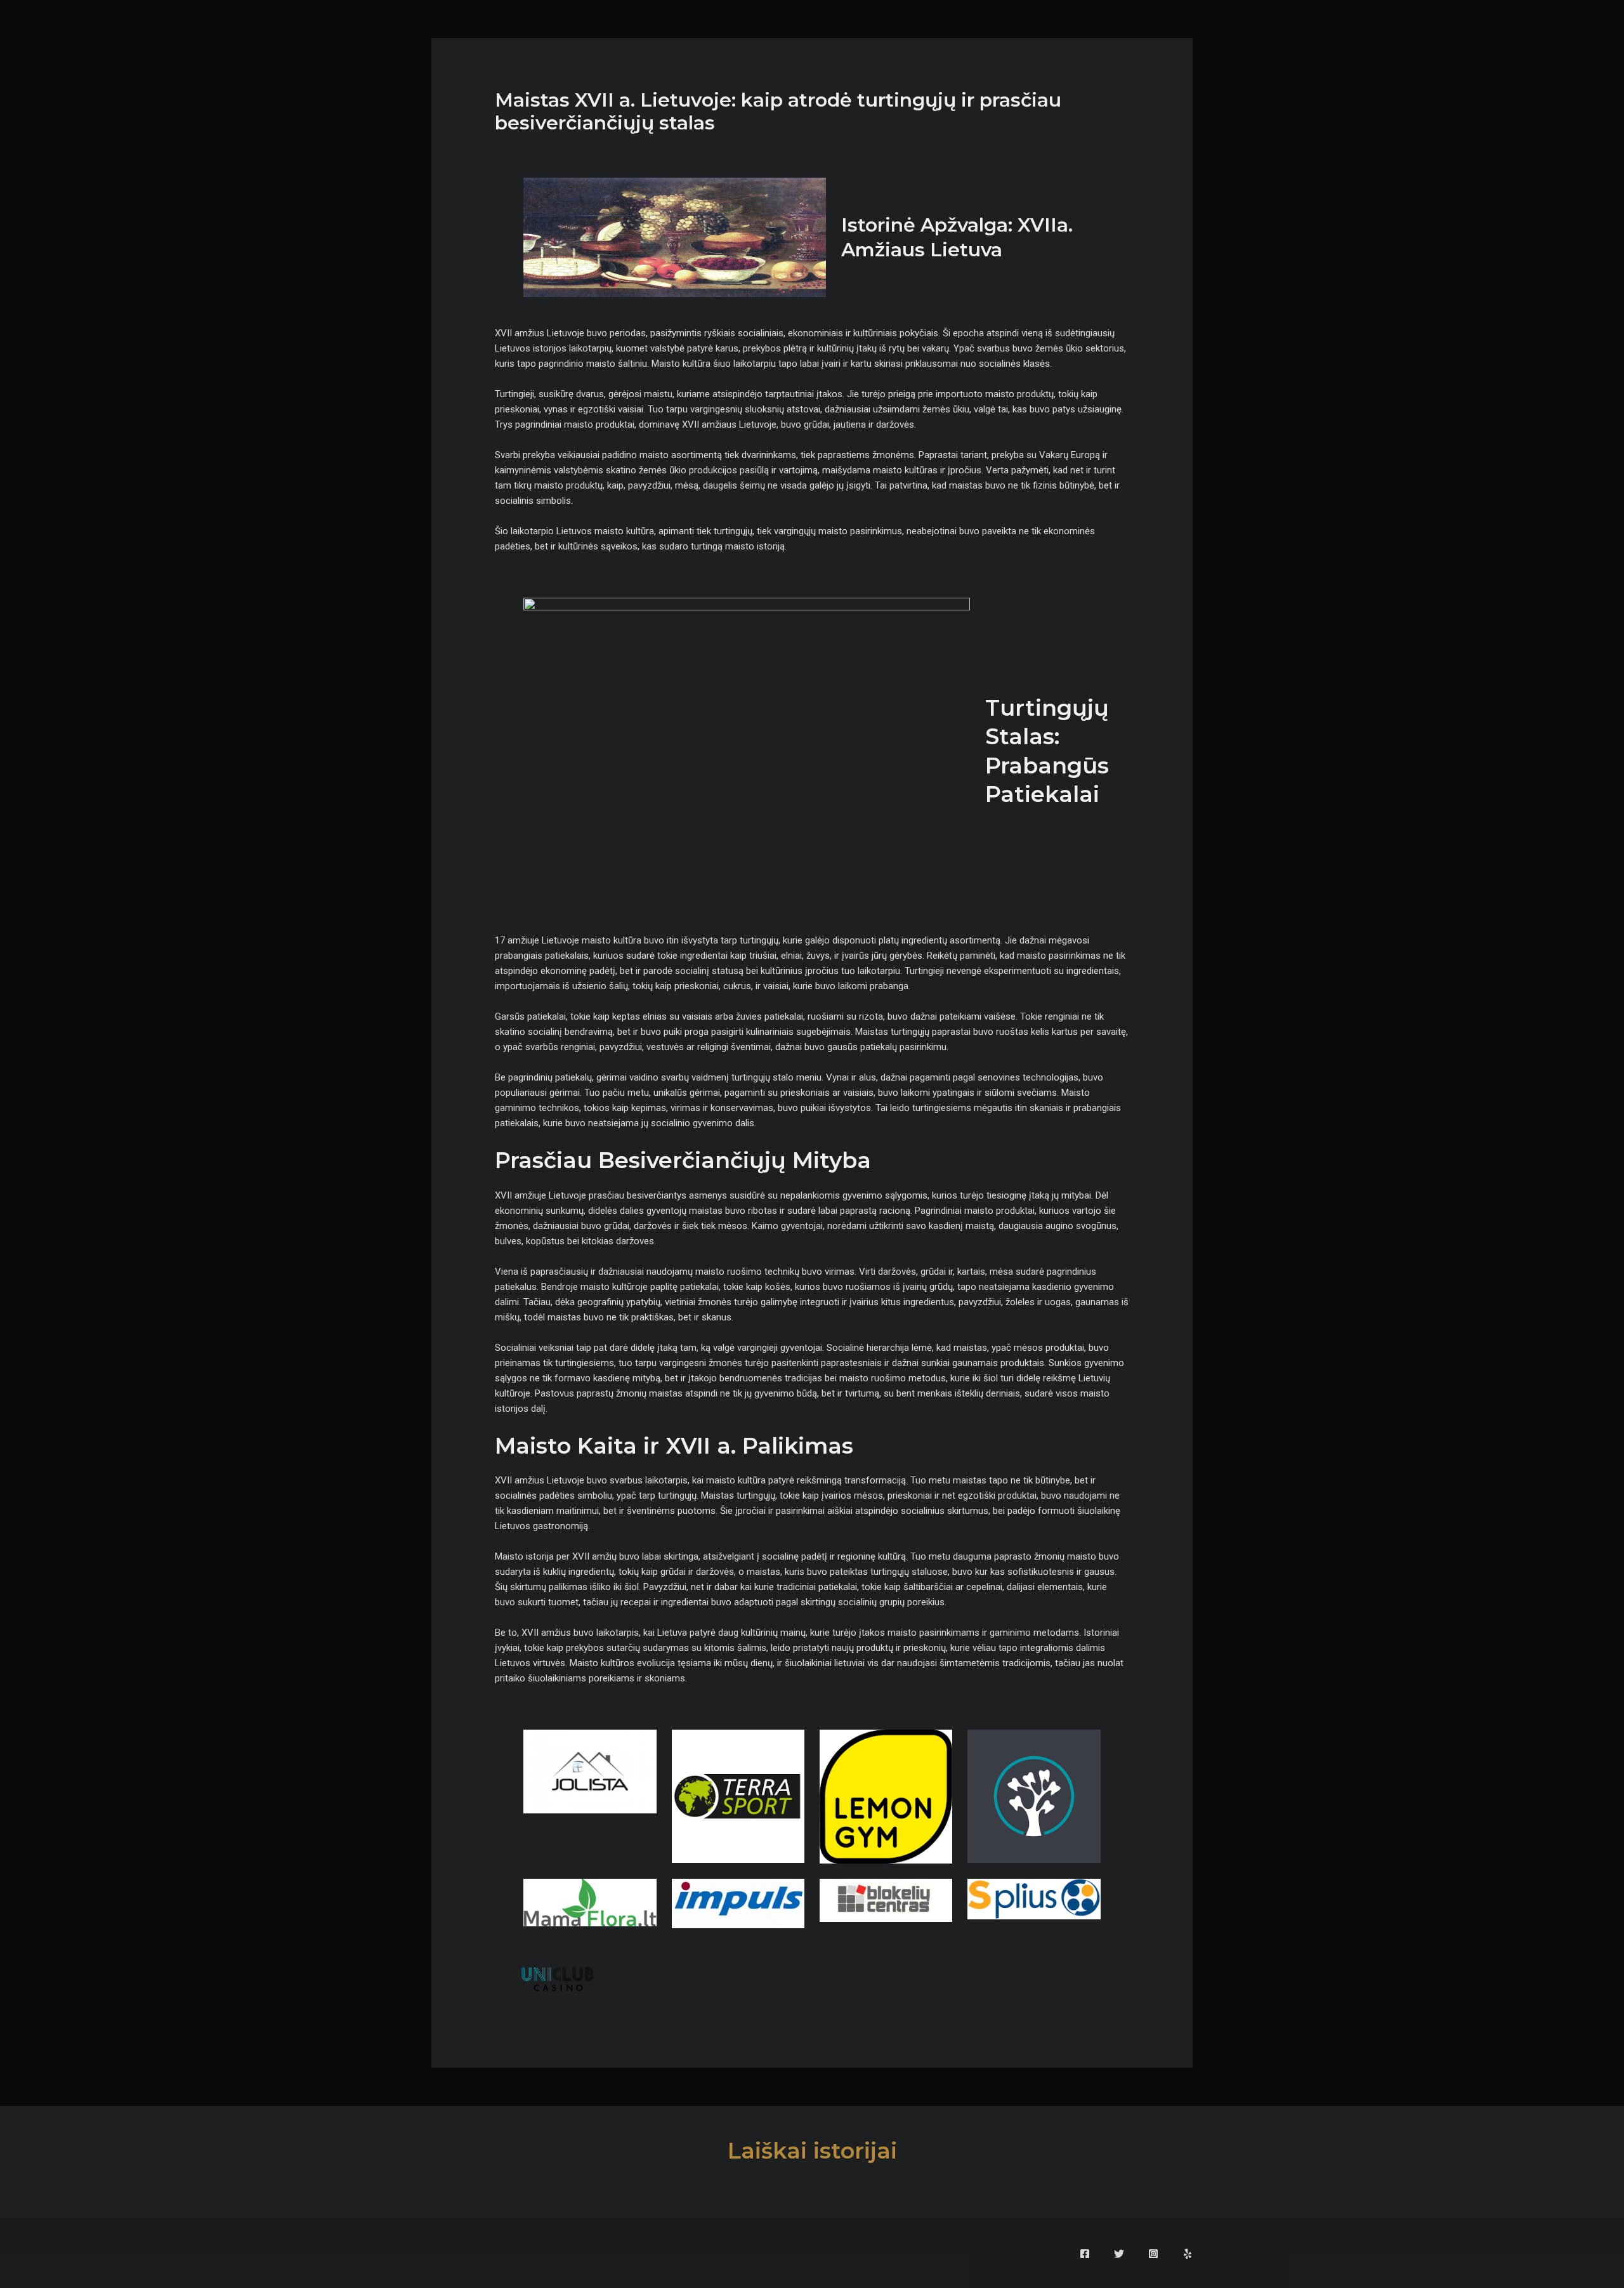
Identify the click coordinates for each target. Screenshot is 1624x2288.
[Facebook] (1085, 2254)
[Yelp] (1188, 2254)
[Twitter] (1119, 2254)
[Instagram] (1153, 2254)
